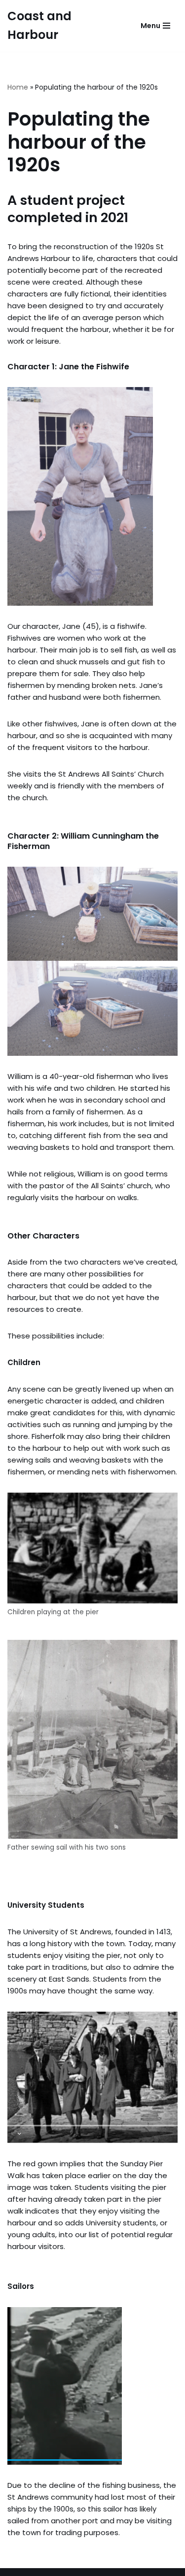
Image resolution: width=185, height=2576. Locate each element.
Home (18, 87)
